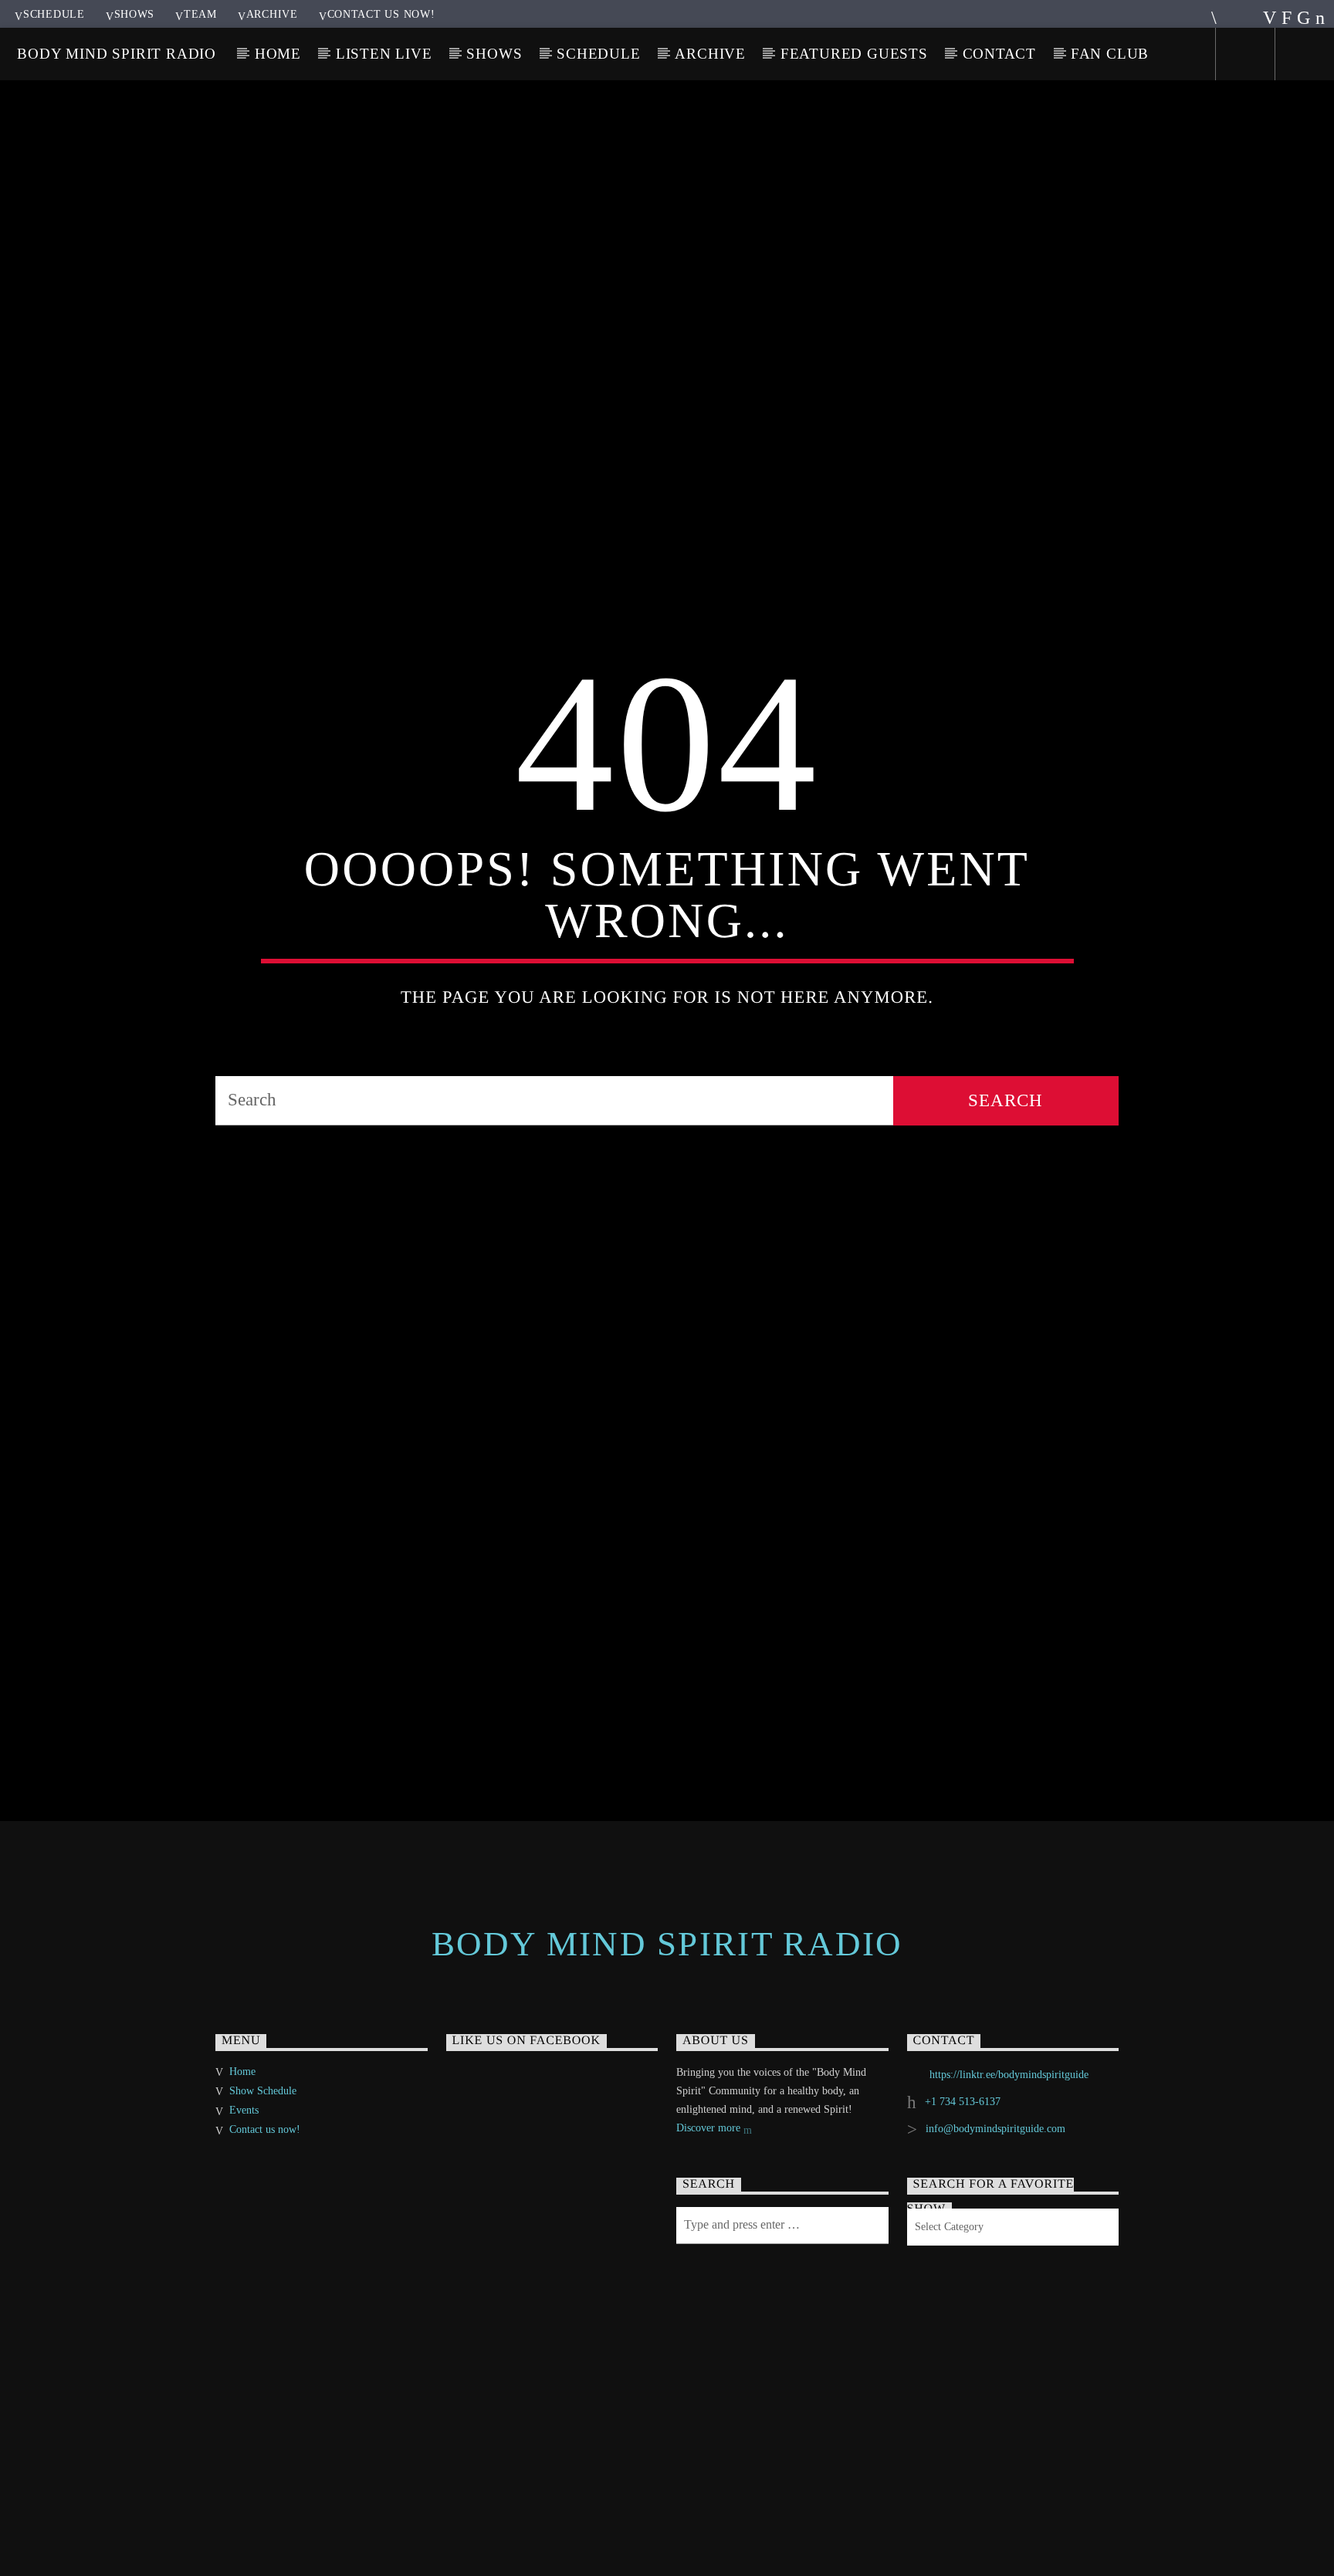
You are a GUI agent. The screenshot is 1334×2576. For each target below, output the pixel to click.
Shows (135, 14)
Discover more (710, 2221)
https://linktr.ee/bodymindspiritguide (1009, 2167)
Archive (272, 14)
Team (200, 14)
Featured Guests (854, 54)
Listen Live (384, 54)
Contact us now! (381, 14)
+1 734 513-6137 (963, 2194)
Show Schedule (263, 2183)
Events (244, 2203)
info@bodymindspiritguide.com (995, 2221)
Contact (1000, 54)
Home (278, 54)
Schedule (54, 14)
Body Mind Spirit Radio (117, 54)
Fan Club (1110, 54)
